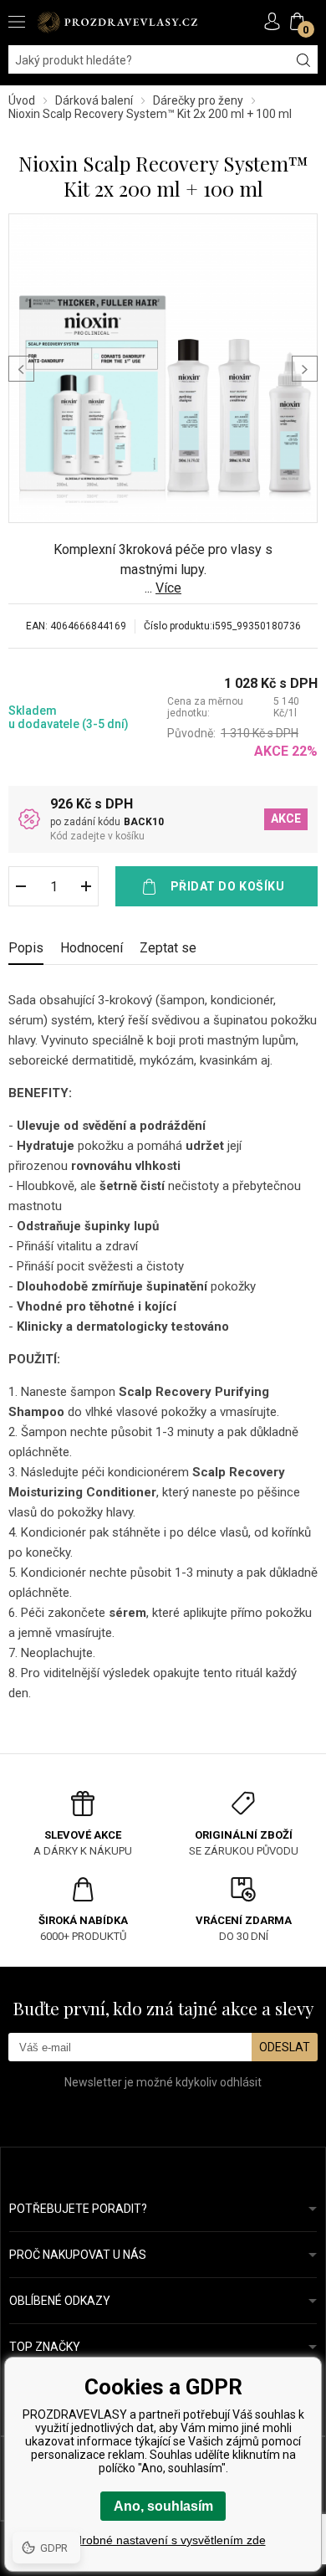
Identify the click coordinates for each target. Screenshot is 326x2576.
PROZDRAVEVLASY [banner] (117, 22)
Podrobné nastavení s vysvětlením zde (163, 2540)
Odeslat (285, 2047)
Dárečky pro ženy (198, 100)
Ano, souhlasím (163, 2506)
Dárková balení (94, 100)
